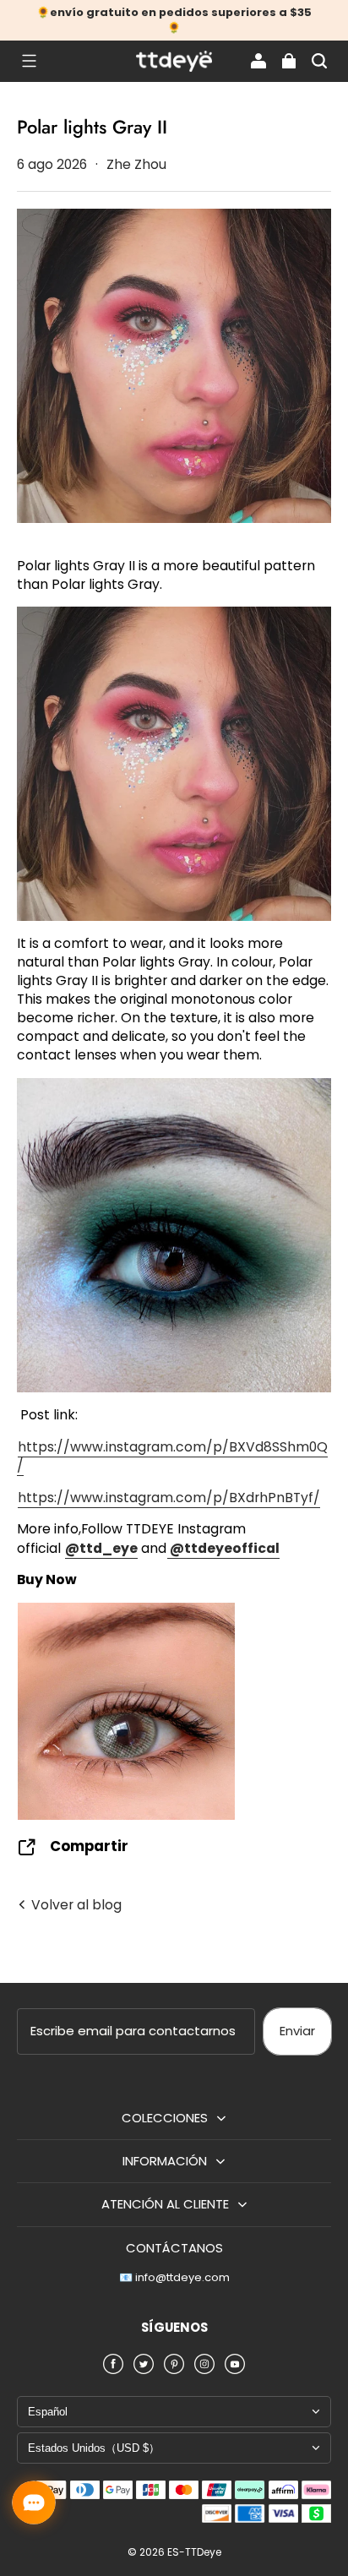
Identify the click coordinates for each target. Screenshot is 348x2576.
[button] (29, 61)
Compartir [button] (89, 1846)
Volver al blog (75, 1905)
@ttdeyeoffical (223, 1548)
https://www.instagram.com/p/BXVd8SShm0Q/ (172, 1456)
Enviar (297, 2031)
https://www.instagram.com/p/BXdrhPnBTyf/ (169, 1498)
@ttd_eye (101, 1548)
